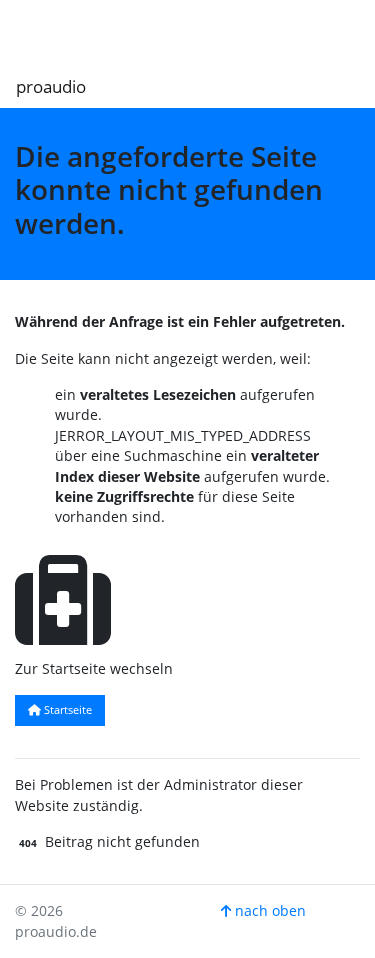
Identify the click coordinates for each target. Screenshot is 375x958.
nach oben (268, 910)
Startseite (66, 709)
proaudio (51, 86)
